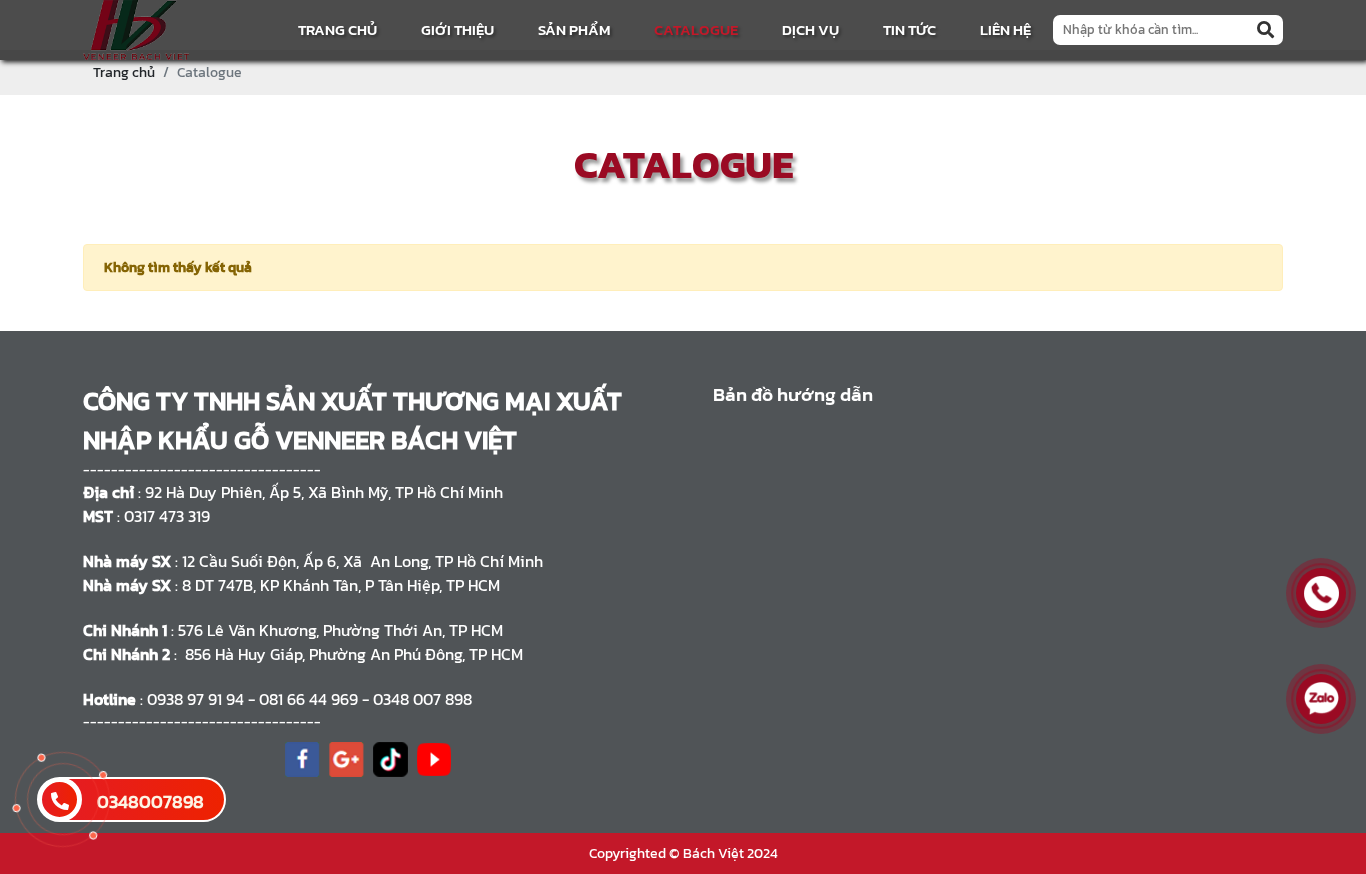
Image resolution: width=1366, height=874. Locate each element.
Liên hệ (1005, 29)
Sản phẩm (574, 29)
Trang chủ (337, 29)
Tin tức (909, 29)
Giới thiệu (457, 29)
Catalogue (696, 29)
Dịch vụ (810, 29)
